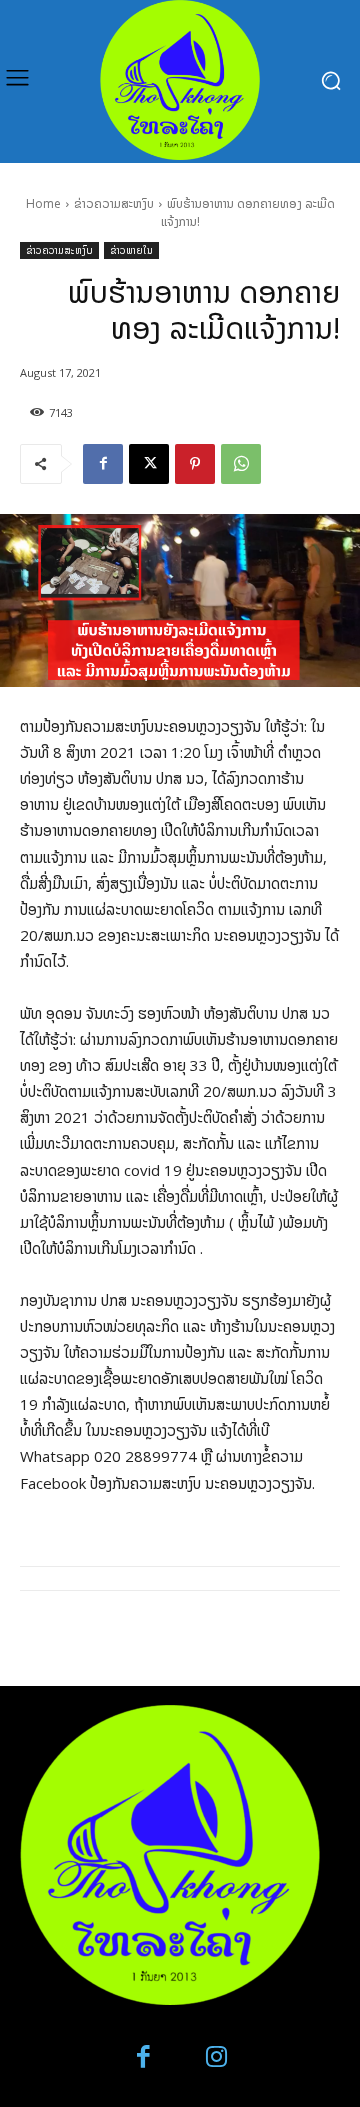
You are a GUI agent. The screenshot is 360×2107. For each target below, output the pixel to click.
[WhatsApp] (241, 464)
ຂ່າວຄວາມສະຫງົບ (114, 203)
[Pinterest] (195, 464)
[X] (149, 464)
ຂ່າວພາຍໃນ (131, 250)
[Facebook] (103, 464)
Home (43, 203)
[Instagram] (216, 2057)
